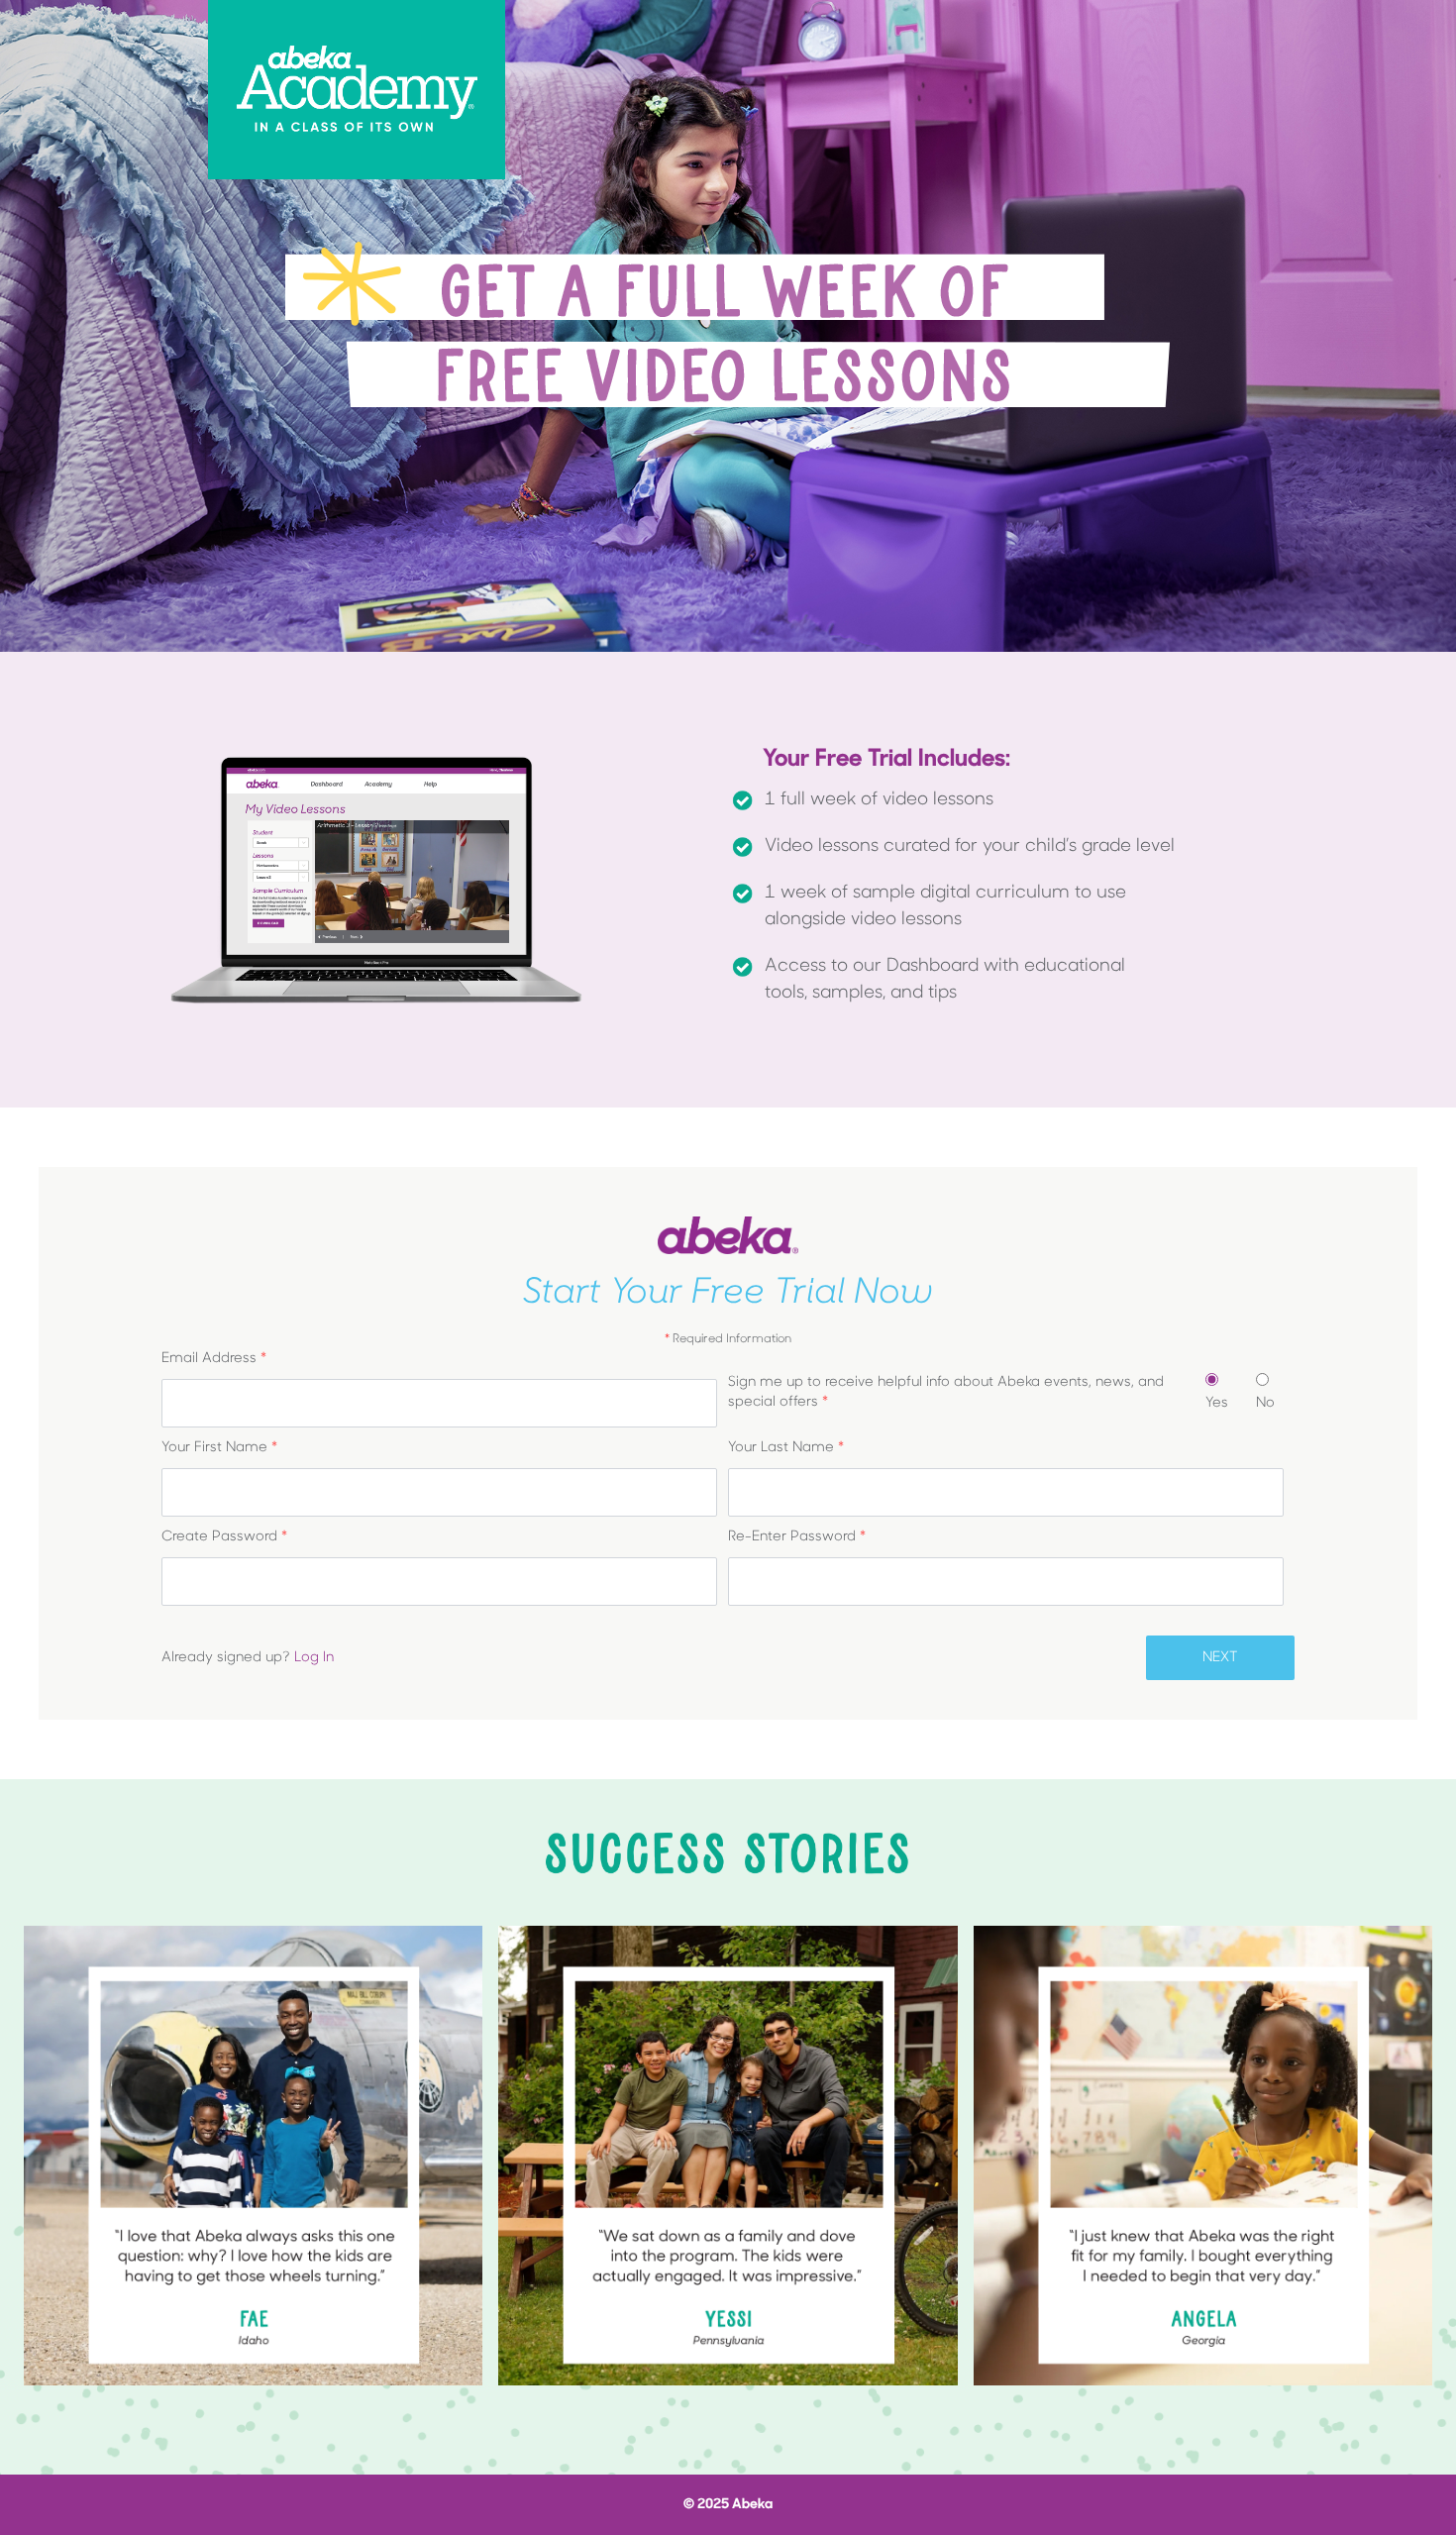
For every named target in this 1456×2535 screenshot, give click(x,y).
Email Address (214, 1359)
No (1265, 1403)
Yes (1217, 1403)
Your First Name (219, 1448)
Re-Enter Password (797, 1537)
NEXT (1220, 1658)
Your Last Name (786, 1448)
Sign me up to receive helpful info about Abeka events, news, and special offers (946, 1392)
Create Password (224, 1537)
